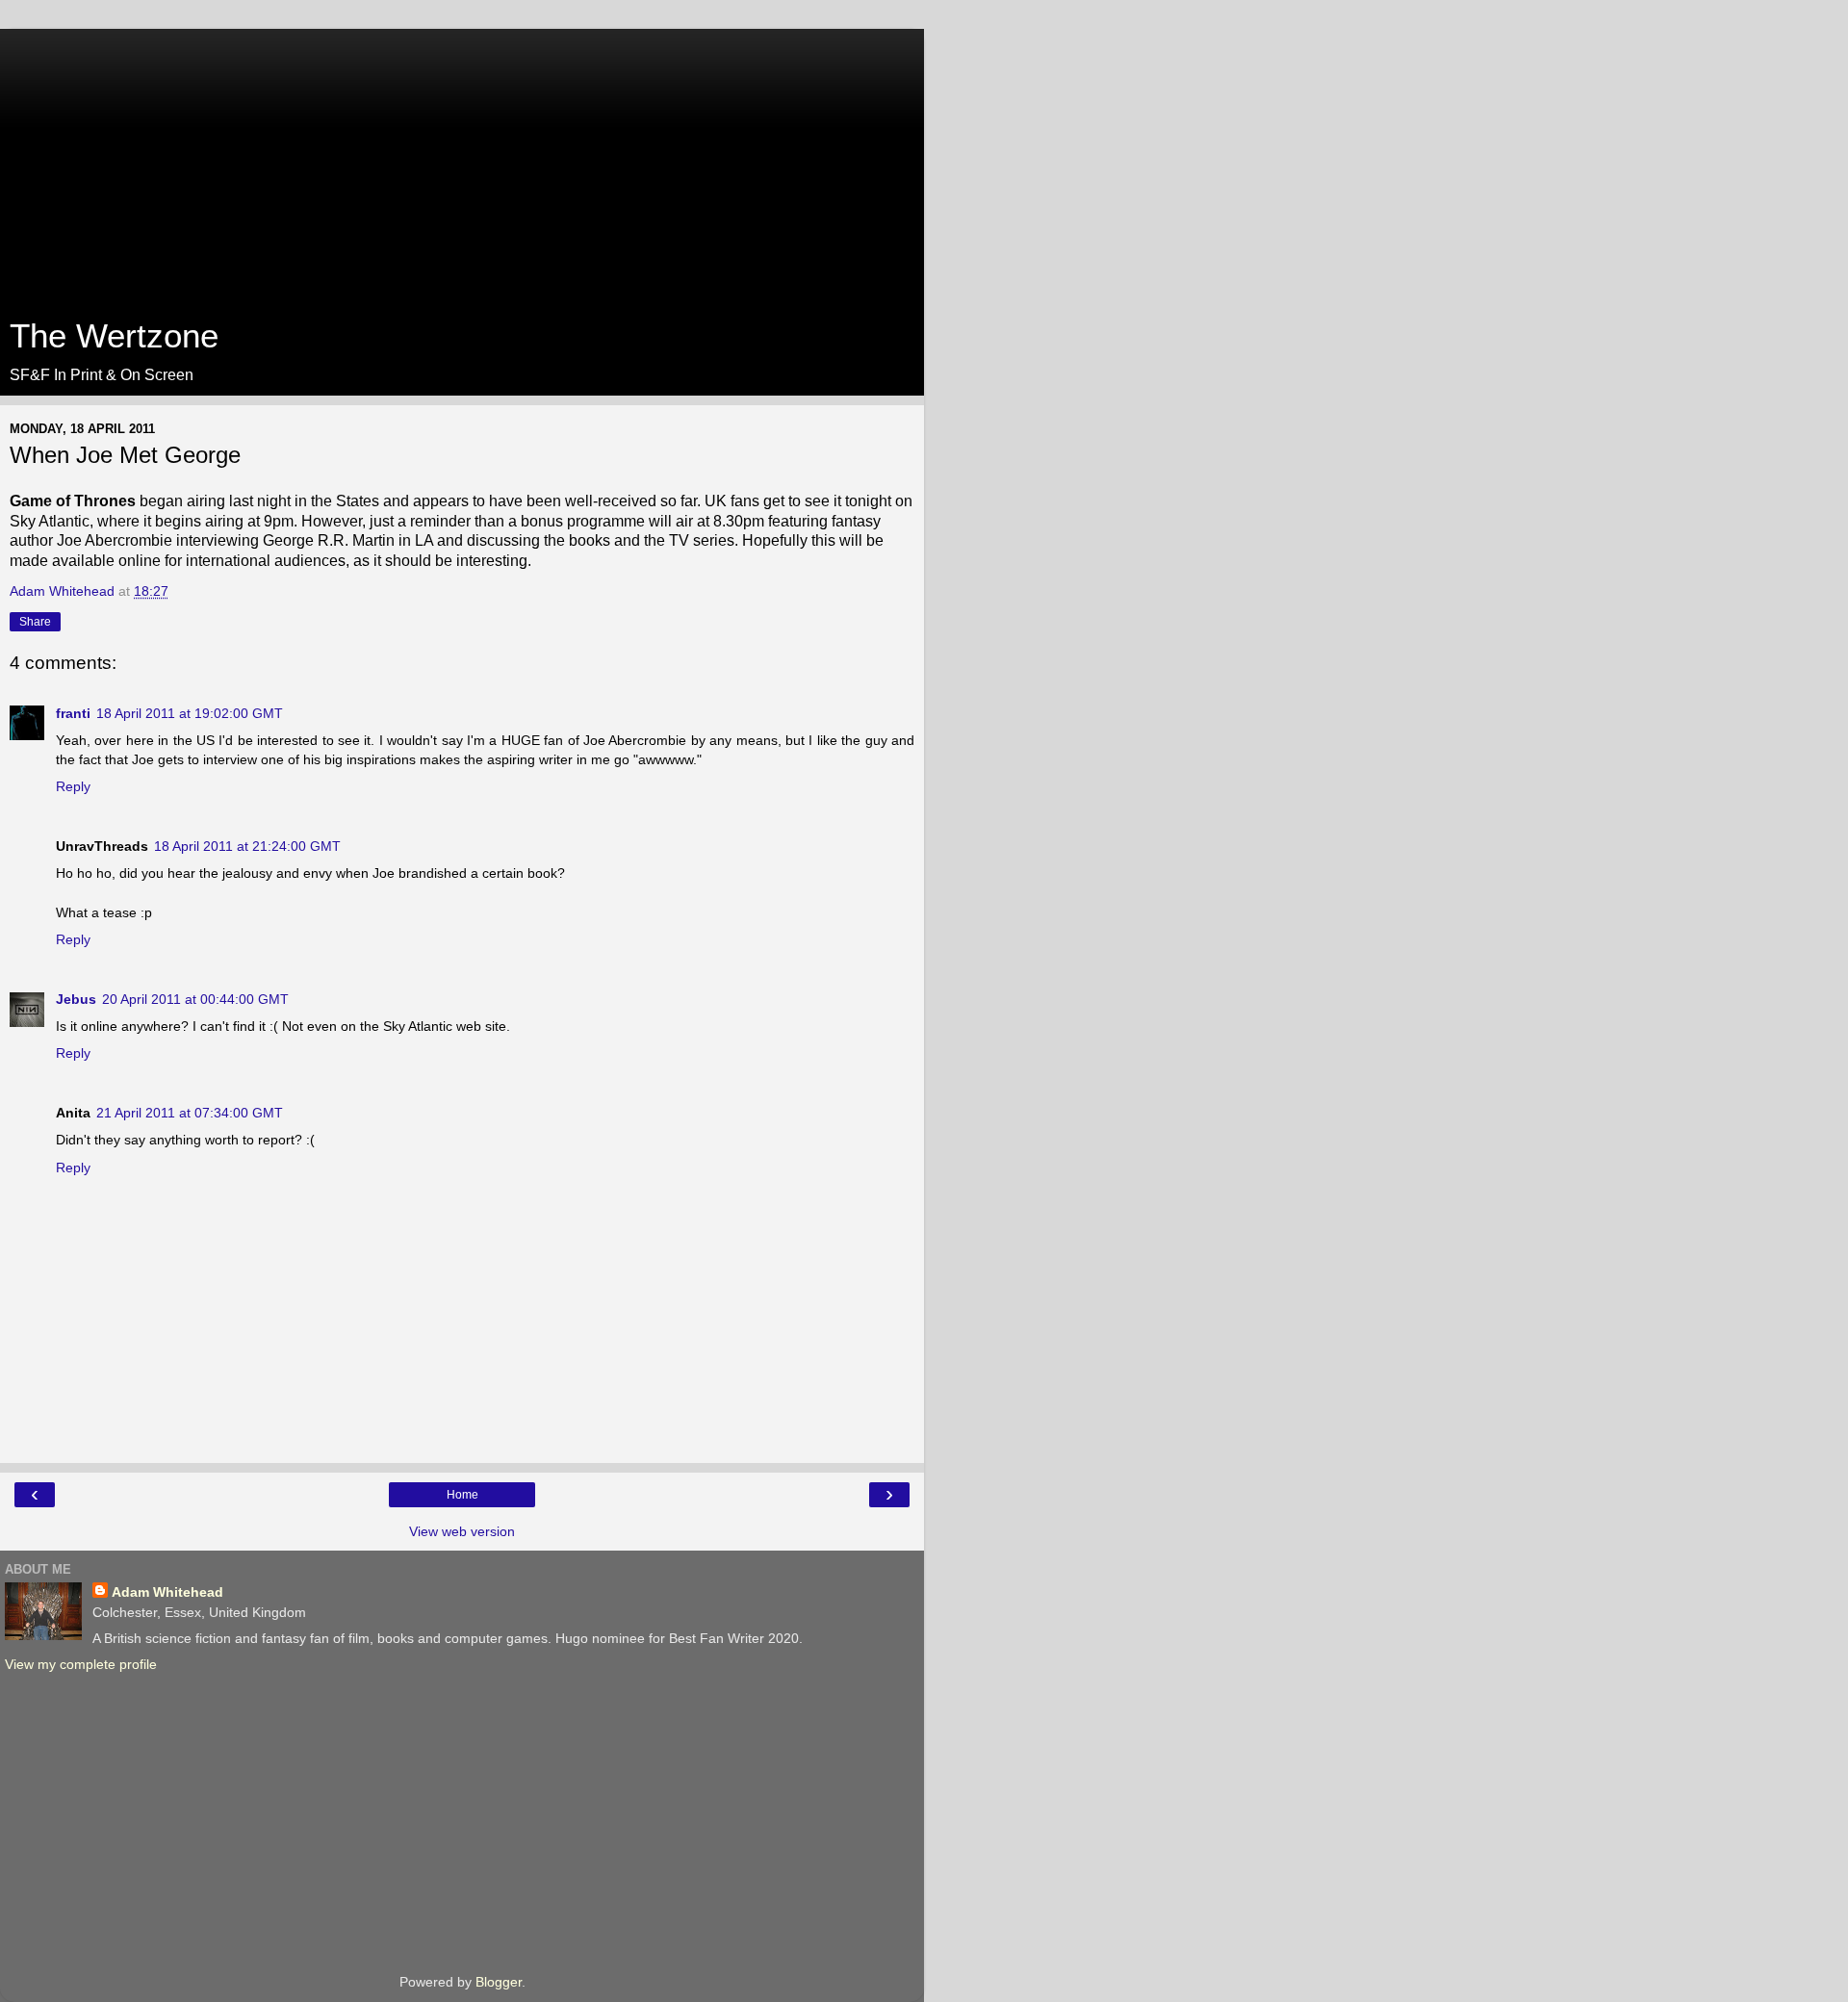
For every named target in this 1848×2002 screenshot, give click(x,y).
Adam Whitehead (167, 1592)
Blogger (499, 1982)
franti (73, 713)
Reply (73, 786)
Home (462, 1495)
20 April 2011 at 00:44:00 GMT (195, 999)
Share (35, 622)
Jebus (76, 999)
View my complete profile (81, 1664)
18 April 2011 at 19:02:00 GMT (190, 713)
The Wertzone (114, 336)
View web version (462, 1531)
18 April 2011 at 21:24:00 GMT (247, 846)
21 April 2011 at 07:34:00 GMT (190, 1113)
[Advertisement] (462, 164)
